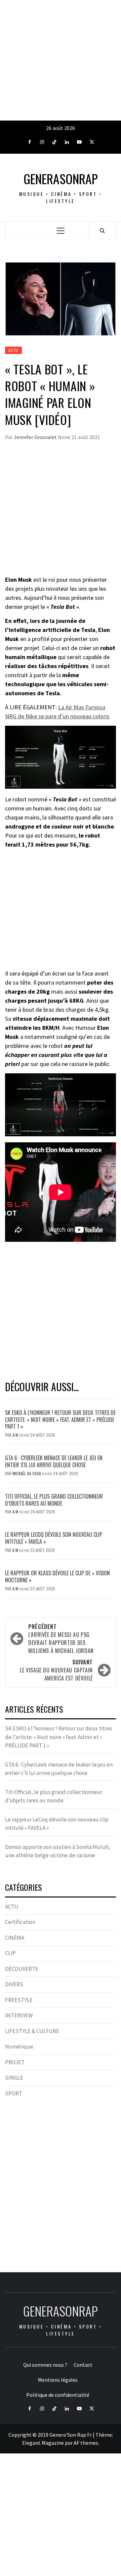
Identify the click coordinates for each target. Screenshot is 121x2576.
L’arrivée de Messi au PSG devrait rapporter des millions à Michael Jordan (61, 1639)
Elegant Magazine (43, 2443)
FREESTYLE (19, 2000)
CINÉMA (15, 1938)
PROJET (15, 2062)
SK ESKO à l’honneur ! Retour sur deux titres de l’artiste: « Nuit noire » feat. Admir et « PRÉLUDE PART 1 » (60, 1420)
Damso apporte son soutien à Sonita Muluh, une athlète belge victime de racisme (58, 1851)
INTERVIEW (19, 2015)
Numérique (19, 2047)
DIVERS (14, 1984)
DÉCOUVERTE (22, 1969)
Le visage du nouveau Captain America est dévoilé (56, 1670)
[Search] (102, 230)
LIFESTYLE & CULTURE (32, 2031)
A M (16, 1435)
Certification (20, 1922)
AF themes (86, 2443)
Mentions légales (58, 2380)
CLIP (10, 1953)
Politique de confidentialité (58, 2395)
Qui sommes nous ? (45, 2365)
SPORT (14, 2093)
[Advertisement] (61, 60)
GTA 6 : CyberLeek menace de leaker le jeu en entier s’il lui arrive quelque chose (54, 1461)
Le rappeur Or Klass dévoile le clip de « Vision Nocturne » (57, 1577)
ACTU (13, 350)
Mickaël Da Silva (27, 1473)
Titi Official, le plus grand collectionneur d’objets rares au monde (54, 1500)
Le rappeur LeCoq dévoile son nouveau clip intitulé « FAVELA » (54, 1538)
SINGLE (14, 2078)
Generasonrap (61, 179)
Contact (83, 2365)
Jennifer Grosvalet (36, 437)
